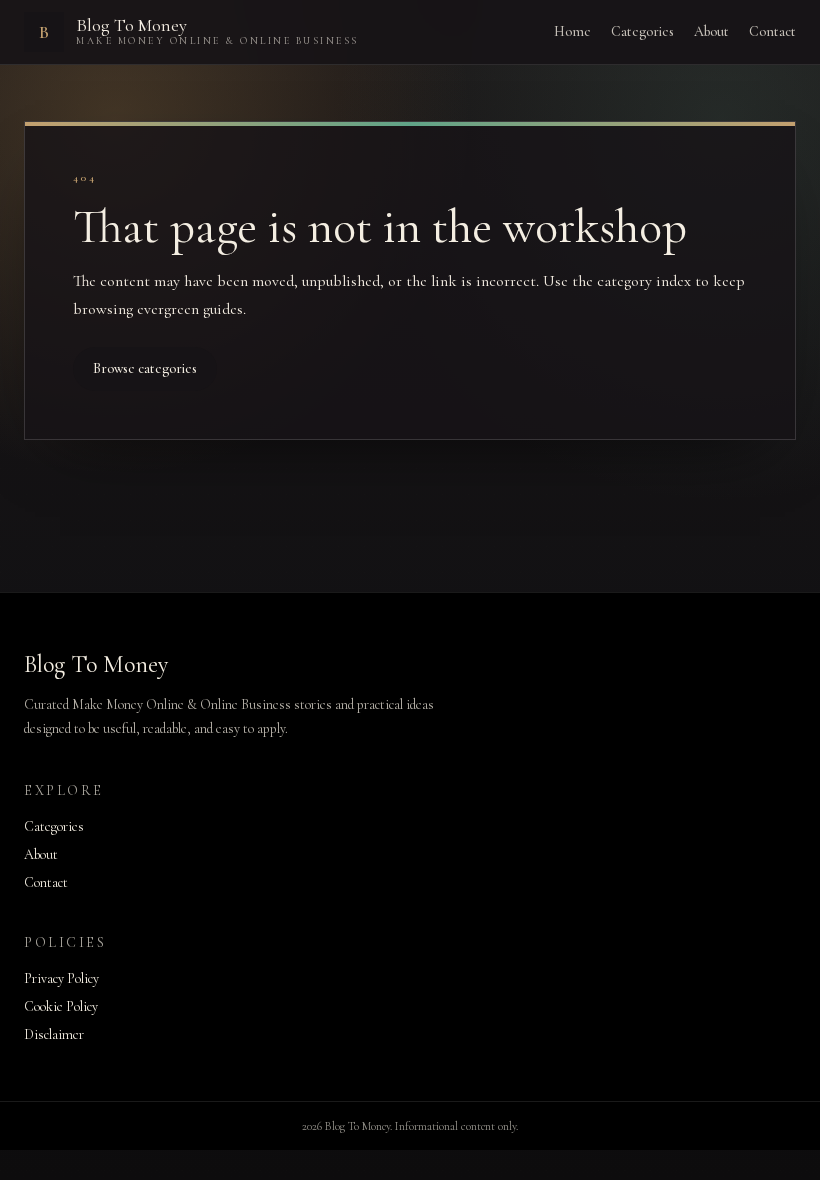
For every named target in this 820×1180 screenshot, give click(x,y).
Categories (642, 31)
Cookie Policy (61, 1006)
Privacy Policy (61, 978)
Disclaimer (54, 1034)
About (711, 31)
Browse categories (145, 368)
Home (572, 31)
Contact (772, 31)
